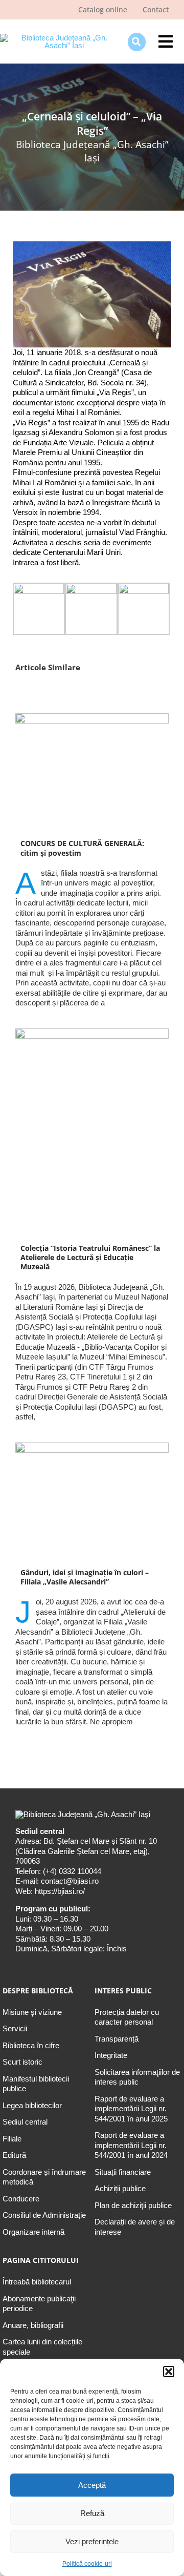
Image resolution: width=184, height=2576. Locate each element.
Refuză (92, 2513)
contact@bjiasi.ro (70, 1881)
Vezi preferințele (92, 2541)
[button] (169, 2372)
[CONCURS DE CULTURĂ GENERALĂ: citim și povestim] (92, 771)
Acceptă (92, 2485)
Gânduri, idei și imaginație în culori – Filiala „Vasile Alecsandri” (85, 1577)
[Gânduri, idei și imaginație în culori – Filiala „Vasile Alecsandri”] (92, 1500)
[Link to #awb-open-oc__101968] (137, 42)
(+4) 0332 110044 (71, 1871)
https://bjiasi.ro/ (60, 1891)
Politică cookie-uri (87, 2564)
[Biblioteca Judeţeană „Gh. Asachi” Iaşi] (60, 38)
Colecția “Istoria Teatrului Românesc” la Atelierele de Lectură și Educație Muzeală (90, 1258)
